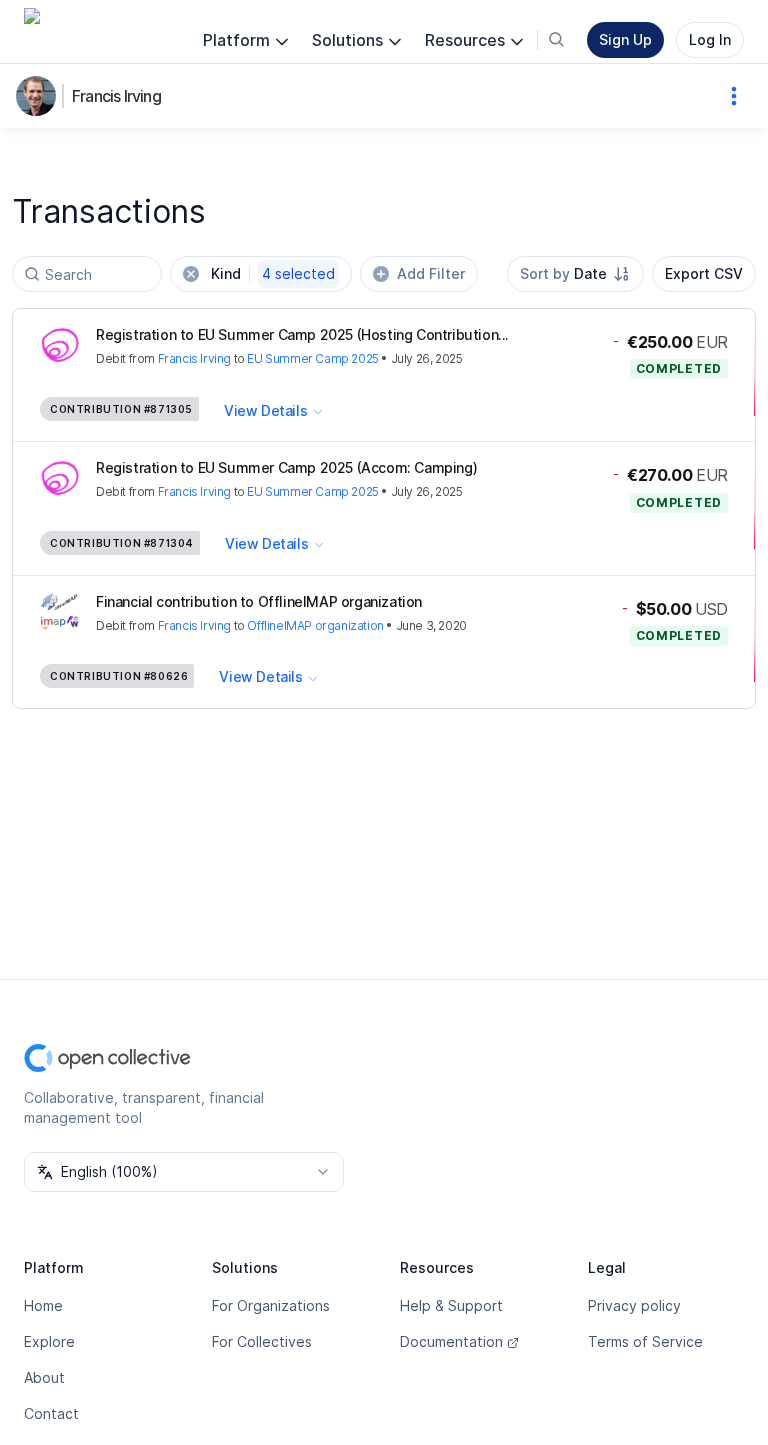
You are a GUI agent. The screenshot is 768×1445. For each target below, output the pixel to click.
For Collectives (262, 1341)
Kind (273, 273)
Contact (51, 1413)
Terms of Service (645, 1341)
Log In (710, 39)
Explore (49, 1341)
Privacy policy (634, 1305)
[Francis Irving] (40, 96)
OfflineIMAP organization (315, 625)
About (44, 1377)
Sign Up (625, 39)
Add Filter (431, 273)
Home (43, 1305)
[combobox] (575, 274)
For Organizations (271, 1305)
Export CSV (704, 273)
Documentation (451, 1341)
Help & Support (451, 1305)
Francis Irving (116, 96)
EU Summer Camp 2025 (312, 358)
